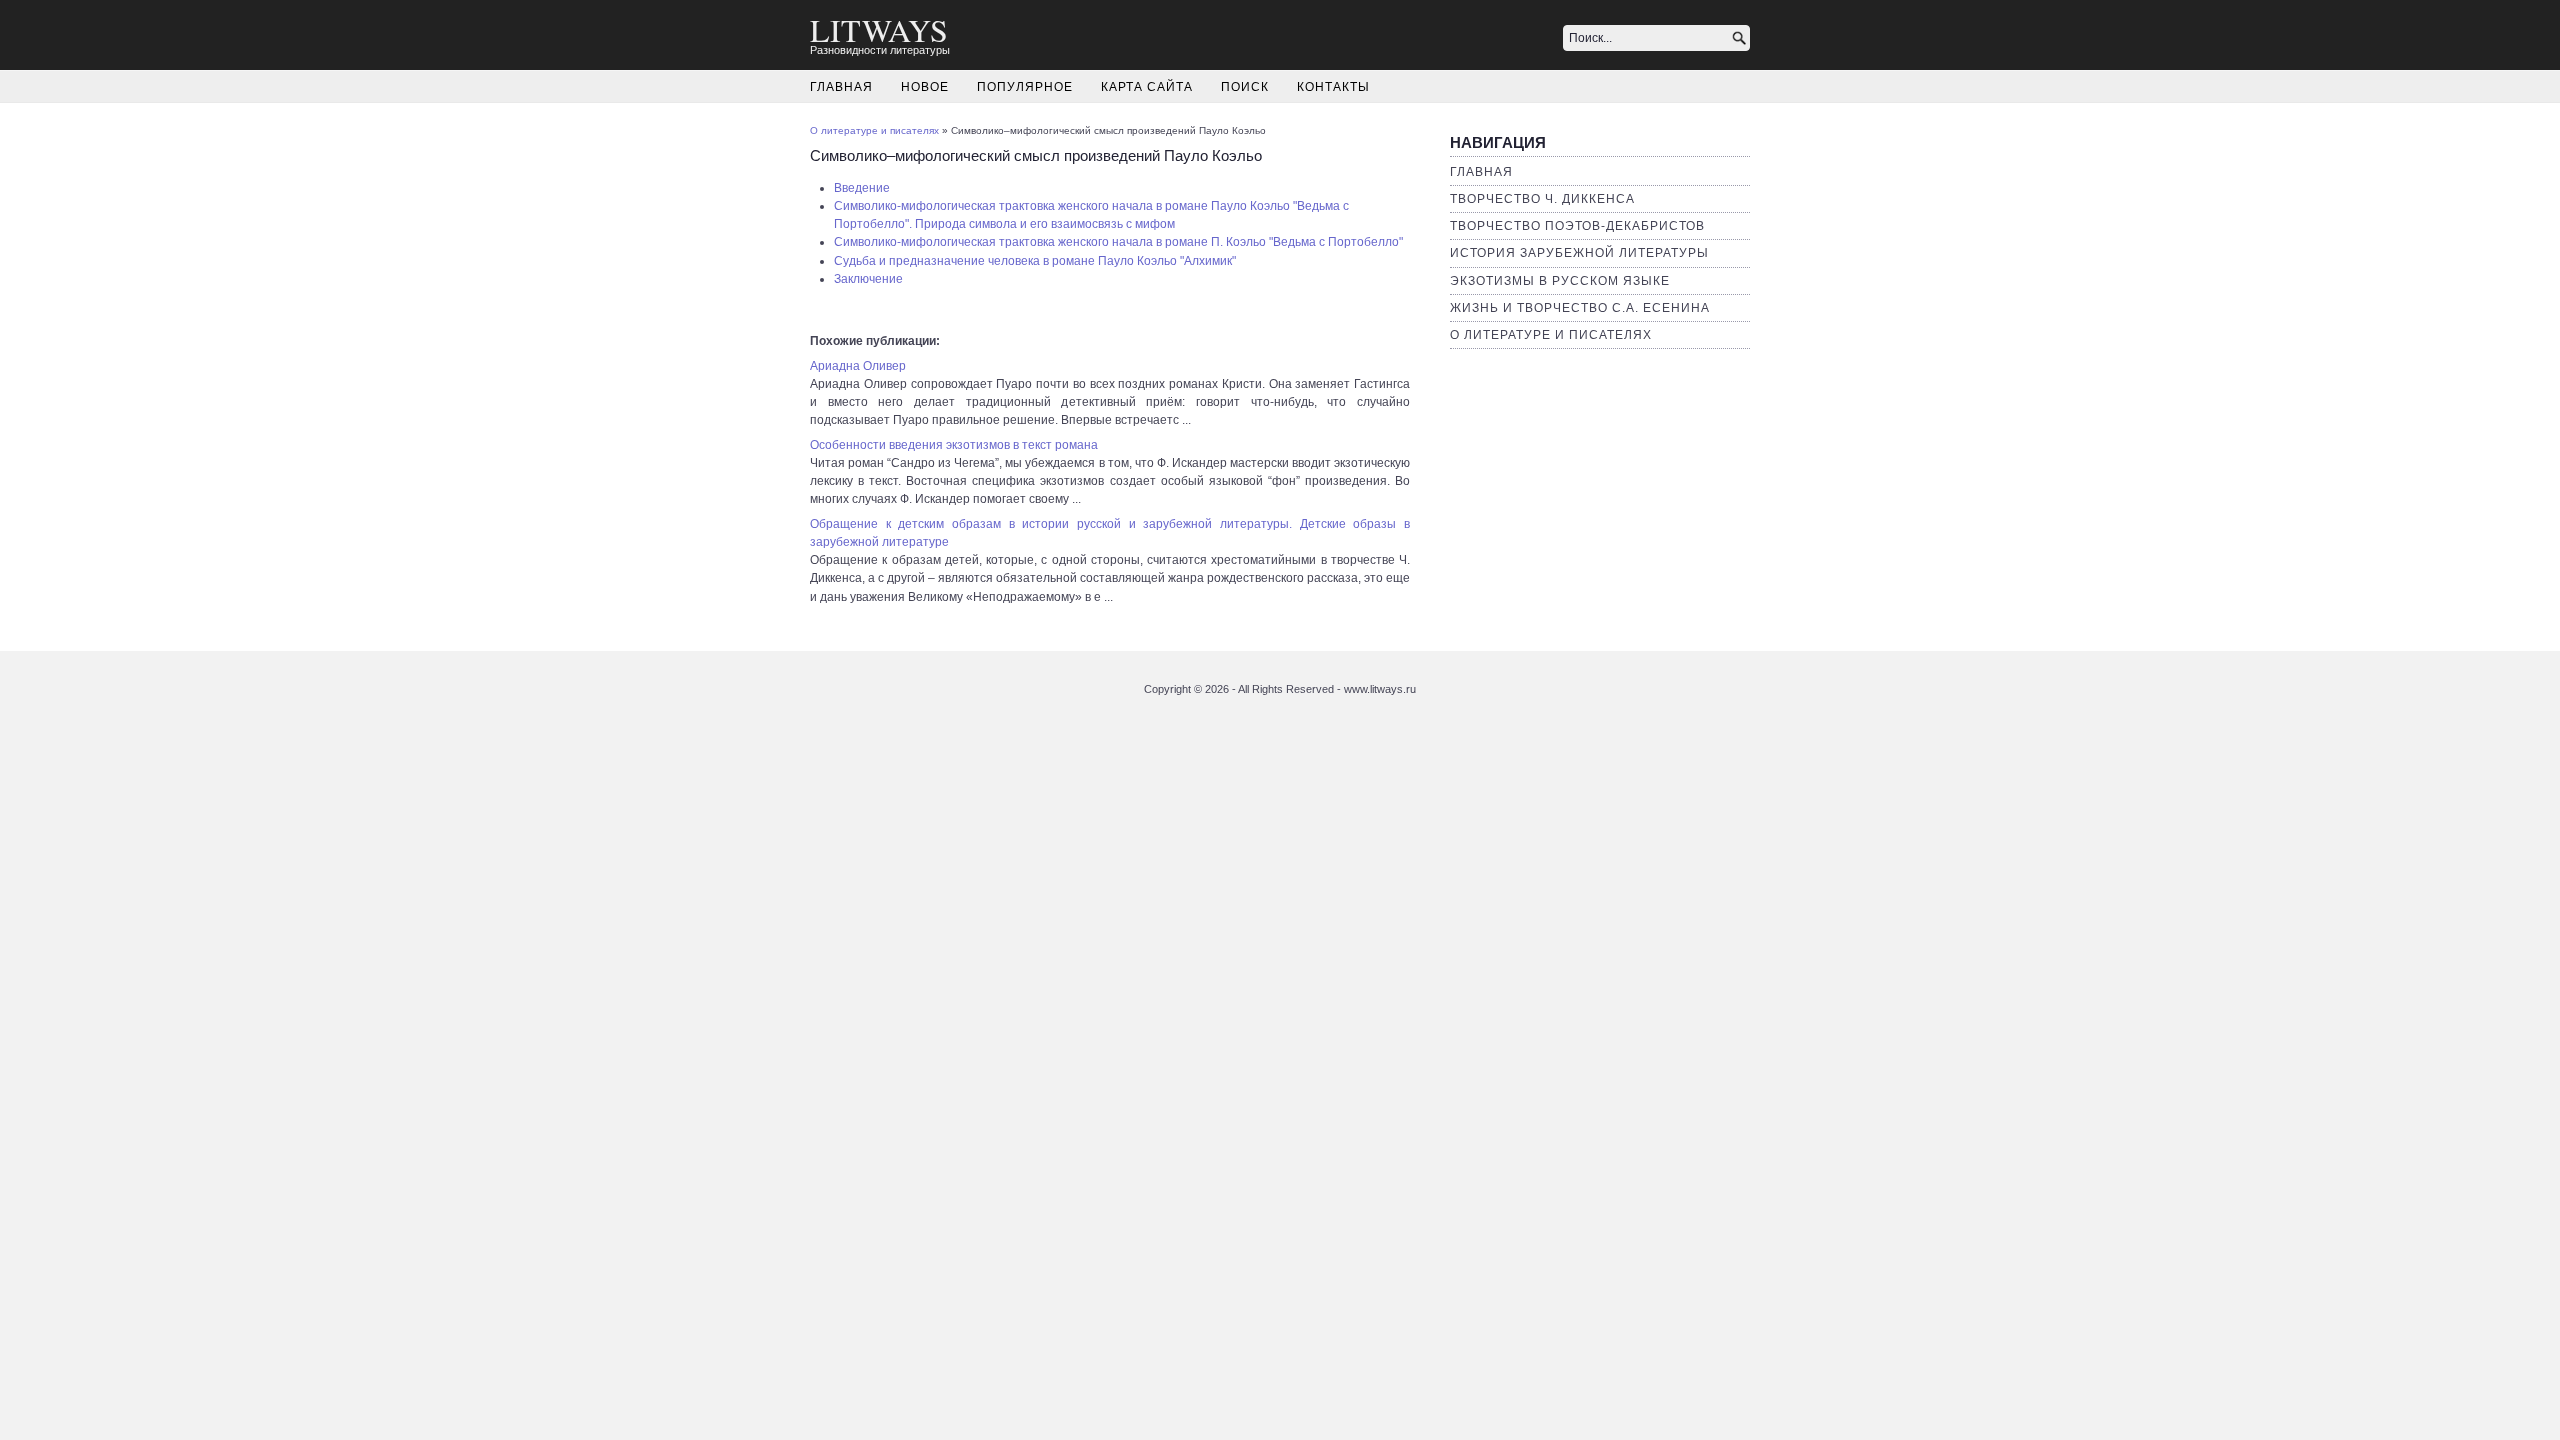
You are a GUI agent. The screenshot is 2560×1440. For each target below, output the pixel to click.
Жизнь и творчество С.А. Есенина (1580, 308)
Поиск (1245, 87)
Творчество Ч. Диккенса (1542, 199)
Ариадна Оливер (858, 366)
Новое (925, 87)
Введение (862, 188)
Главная (841, 87)
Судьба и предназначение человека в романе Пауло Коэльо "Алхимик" (1035, 261)
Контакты (1333, 87)
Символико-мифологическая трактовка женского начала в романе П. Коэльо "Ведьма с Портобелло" (1118, 242)
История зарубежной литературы (1579, 253)
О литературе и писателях (1551, 335)
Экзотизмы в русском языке (1560, 281)
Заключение (868, 279)
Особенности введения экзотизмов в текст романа (954, 445)
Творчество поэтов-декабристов (1577, 226)
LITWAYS (879, 29)
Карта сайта (1147, 87)
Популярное (1025, 87)
